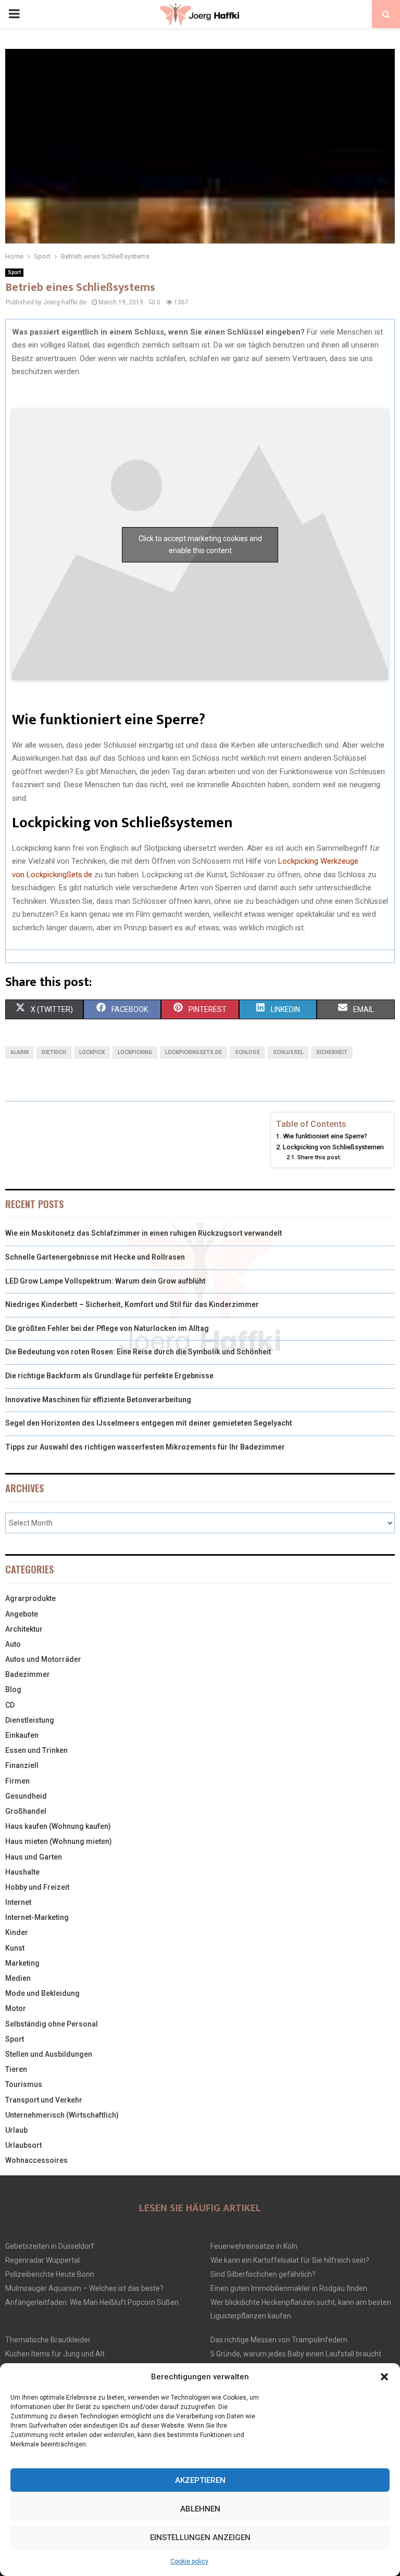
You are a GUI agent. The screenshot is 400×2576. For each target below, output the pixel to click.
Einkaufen (22, 1735)
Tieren (16, 2069)
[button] (384, 2377)
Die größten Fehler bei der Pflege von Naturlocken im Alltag (107, 1328)
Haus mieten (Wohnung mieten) (59, 1841)
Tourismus (24, 2084)
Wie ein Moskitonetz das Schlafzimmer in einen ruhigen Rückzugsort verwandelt (144, 1233)
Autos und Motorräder (43, 1659)
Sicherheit (332, 1052)
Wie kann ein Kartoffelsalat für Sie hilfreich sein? (290, 2260)
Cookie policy (189, 2561)
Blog (13, 1689)
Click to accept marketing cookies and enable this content (200, 544)
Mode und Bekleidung (42, 1993)
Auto (13, 1644)
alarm (20, 1052)
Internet (18, 1902)
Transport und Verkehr (44, 2100)
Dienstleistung (30, 1720)
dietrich (54, 1052)
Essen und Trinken (36, 1750)
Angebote (22, 1614)
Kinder (17, 1932)
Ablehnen (200, 2509)
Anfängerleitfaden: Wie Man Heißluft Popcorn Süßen (92, 2302)
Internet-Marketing (37, 1917)
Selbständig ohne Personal (52, 2024)
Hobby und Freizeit (37, 1887)
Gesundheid (26, 1796)
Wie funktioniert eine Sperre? (325, 1136)
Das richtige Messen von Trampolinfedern (279, 2340)
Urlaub (16, 2130)
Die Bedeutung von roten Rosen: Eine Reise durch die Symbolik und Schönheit (138, 1352)
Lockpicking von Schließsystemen (333, 1147)
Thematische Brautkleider (48, 2340)
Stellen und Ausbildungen (49, 2054)
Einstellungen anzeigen (200, 2537)
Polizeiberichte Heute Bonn (50, 2274)
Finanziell (22, 1765)
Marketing (22, 1963)
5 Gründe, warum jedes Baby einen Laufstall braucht (296, 2354)
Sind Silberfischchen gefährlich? (263, 2274)
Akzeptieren (200, 2480)
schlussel (288, 1052)
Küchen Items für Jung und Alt (55, 2354)
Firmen (17, 1781)
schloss (247, 1052)
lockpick (92, 1052)
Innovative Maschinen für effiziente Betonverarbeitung (98, 1400)
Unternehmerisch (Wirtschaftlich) (62, 2115)
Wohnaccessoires (36, 2160)
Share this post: (319, 1157)
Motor (16, 2008)
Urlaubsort (23, 2145)
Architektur (24, 1629)
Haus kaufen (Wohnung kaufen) (58, 1826)
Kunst (15, 1948)
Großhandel (26, 1811)
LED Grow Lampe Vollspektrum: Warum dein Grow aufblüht (105, 1281)
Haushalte (22, 1872)
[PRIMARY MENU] (14, 14)
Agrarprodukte (30, 1598)
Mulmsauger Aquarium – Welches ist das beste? (84, 2288)
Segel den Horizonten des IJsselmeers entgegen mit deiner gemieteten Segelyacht (149, 1423)
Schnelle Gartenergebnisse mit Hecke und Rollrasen (95, 1257)
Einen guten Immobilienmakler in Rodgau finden (289, 2288)
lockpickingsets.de (193, 1052)
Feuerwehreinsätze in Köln (254, 2246)
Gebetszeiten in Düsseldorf (50, 2246)
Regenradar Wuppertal (42, 2260)
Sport (14, 272)
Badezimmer (28, 1674)
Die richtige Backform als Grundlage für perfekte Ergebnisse (109, 1376)
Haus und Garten (34, 1857)
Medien (18, 1978)
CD (10, 1705)
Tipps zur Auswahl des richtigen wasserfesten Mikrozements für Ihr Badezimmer (145, 1447)
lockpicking (135, 1052)
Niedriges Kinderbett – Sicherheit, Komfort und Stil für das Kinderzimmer (132, 1304)
